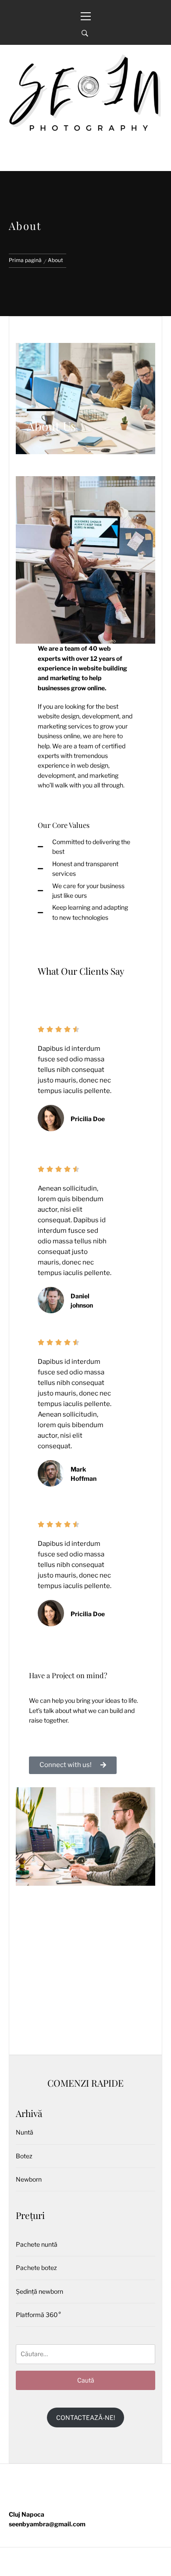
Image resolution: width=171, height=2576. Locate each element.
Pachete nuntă (37, 2244)
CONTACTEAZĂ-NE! (85, 2418)
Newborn (29, 2179)
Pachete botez (36, 2268)
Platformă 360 (38, 2315)
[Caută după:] (85, 2354)
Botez (24, 2156)
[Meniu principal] (85, 11)
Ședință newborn (39, 2291)
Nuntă (25, 2132)
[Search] (85, 33)
